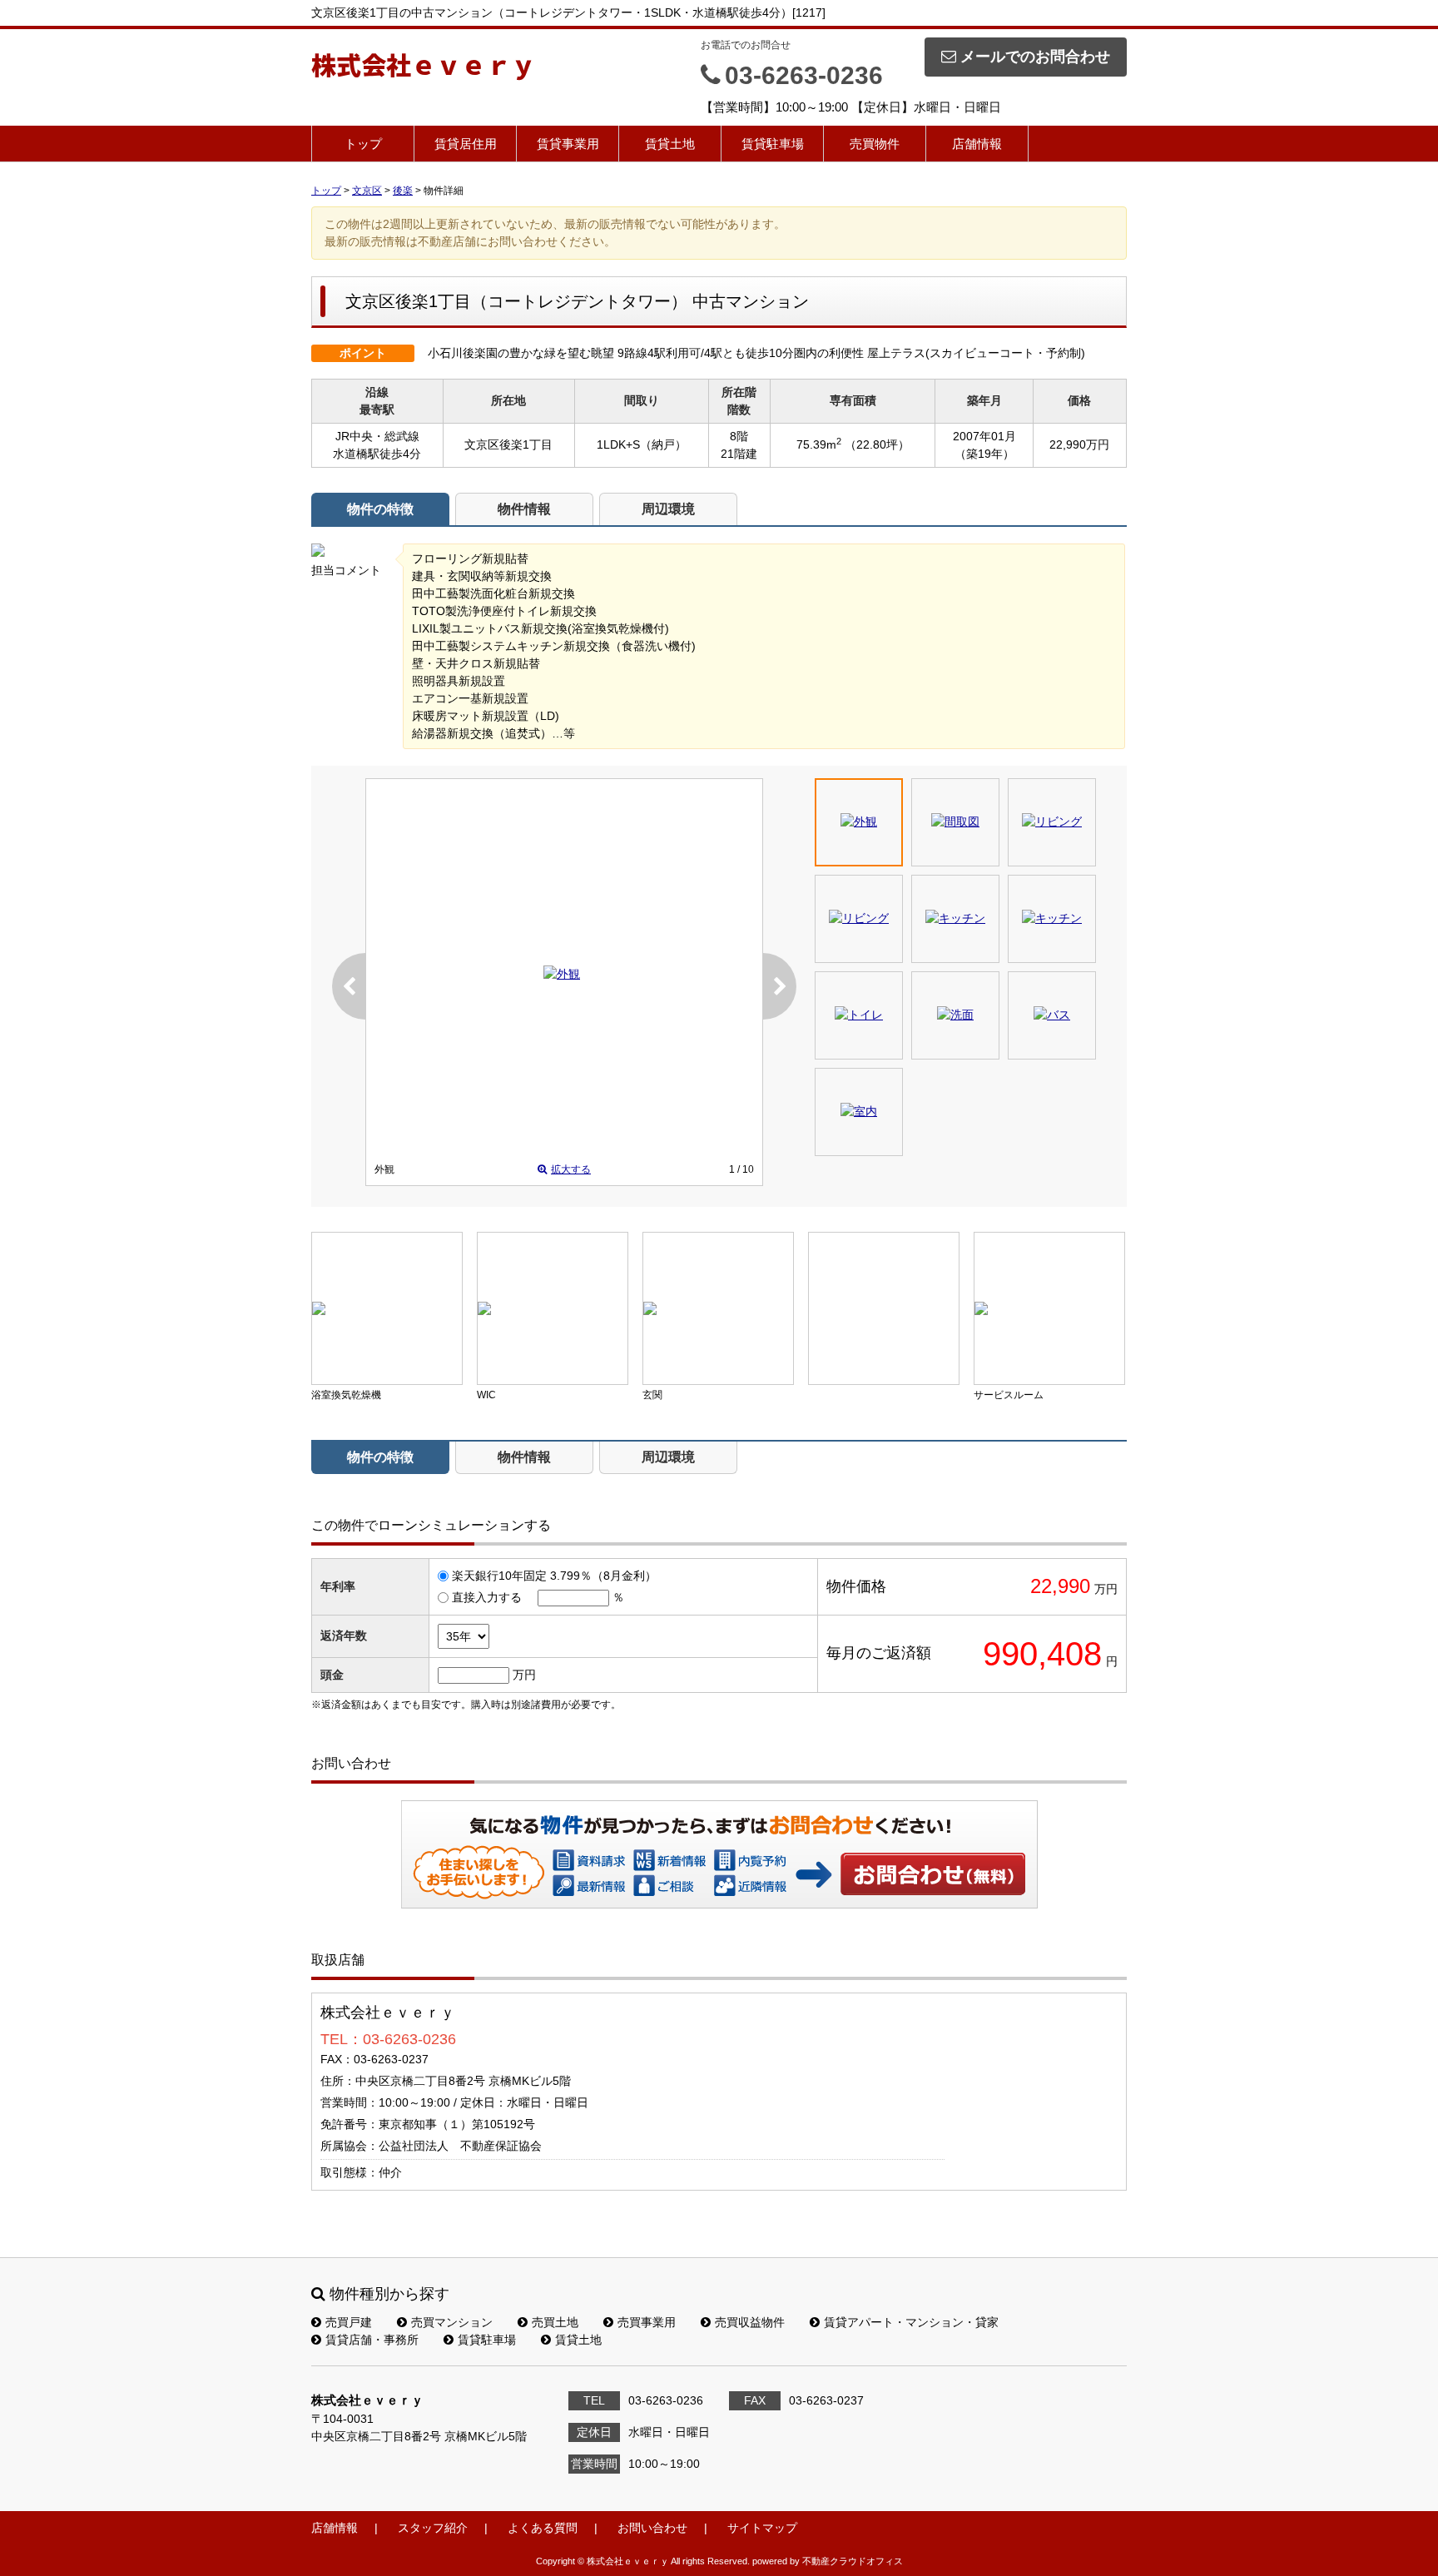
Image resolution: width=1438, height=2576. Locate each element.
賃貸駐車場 (773, 144)
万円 (524, 1675)
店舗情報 (977, 144)
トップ (363, 144)
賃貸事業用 (568, 144)
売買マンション (452, 2322)
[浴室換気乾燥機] (387, 1308)
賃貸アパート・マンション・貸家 (911, 2322)
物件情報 (524, 509)
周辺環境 (668, 509)
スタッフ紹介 (433, 2528)
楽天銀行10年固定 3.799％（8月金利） (554, 1576)
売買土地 (555, 2322)
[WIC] (553, 1308)
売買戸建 (349, 2322)
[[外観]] (562, 974)
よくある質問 (543, 2528)
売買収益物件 (750, 2322)
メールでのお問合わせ (1035, 57)
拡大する (571, 1169)
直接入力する (487, 1597)
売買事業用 (647, 2322)
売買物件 (875, 144)
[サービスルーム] (1049, 1308)
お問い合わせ (934, 1874)
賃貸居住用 (466, 144)
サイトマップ (762, 2528)
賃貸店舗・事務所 (372, 2340)
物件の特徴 (380, 509)
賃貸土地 (670, 144)
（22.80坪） (877, 444)
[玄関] (718, 1308)
